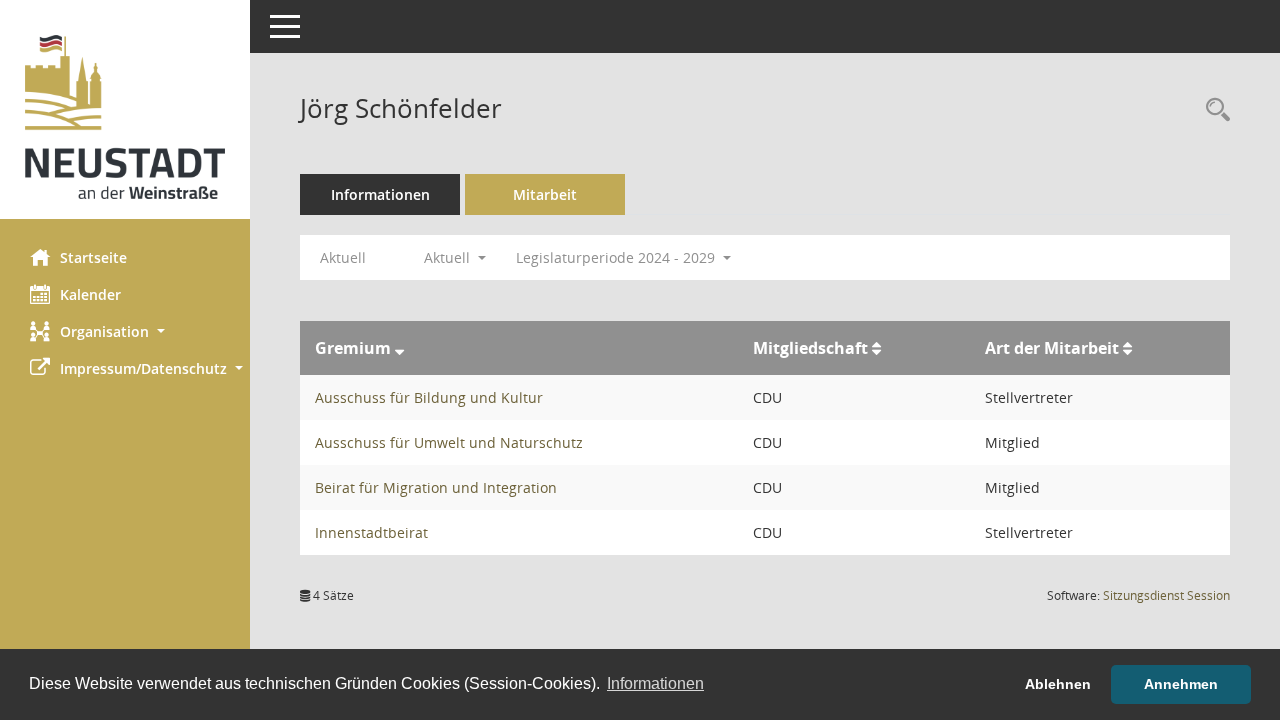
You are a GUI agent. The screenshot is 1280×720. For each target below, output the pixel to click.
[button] (125, 331)
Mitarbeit (545, 194)
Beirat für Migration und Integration (436, 487)
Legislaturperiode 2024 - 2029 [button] (617, 257)
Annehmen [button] (1181, 684)
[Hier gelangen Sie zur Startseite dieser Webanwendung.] (125, 117)
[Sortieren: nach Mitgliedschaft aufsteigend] (876, 348)
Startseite (93, 257)
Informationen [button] (655, 683)
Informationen (380, 194)
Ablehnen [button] (1058, 684)
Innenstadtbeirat (371, 532)
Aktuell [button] (449, 257)
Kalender (90, 294)
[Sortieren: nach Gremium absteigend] (399, 348)
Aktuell (343, 257)
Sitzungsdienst (1166, 595)
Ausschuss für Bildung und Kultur (429, 397)
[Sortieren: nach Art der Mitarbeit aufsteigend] (1127, 348)
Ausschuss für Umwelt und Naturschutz (449, 442)
